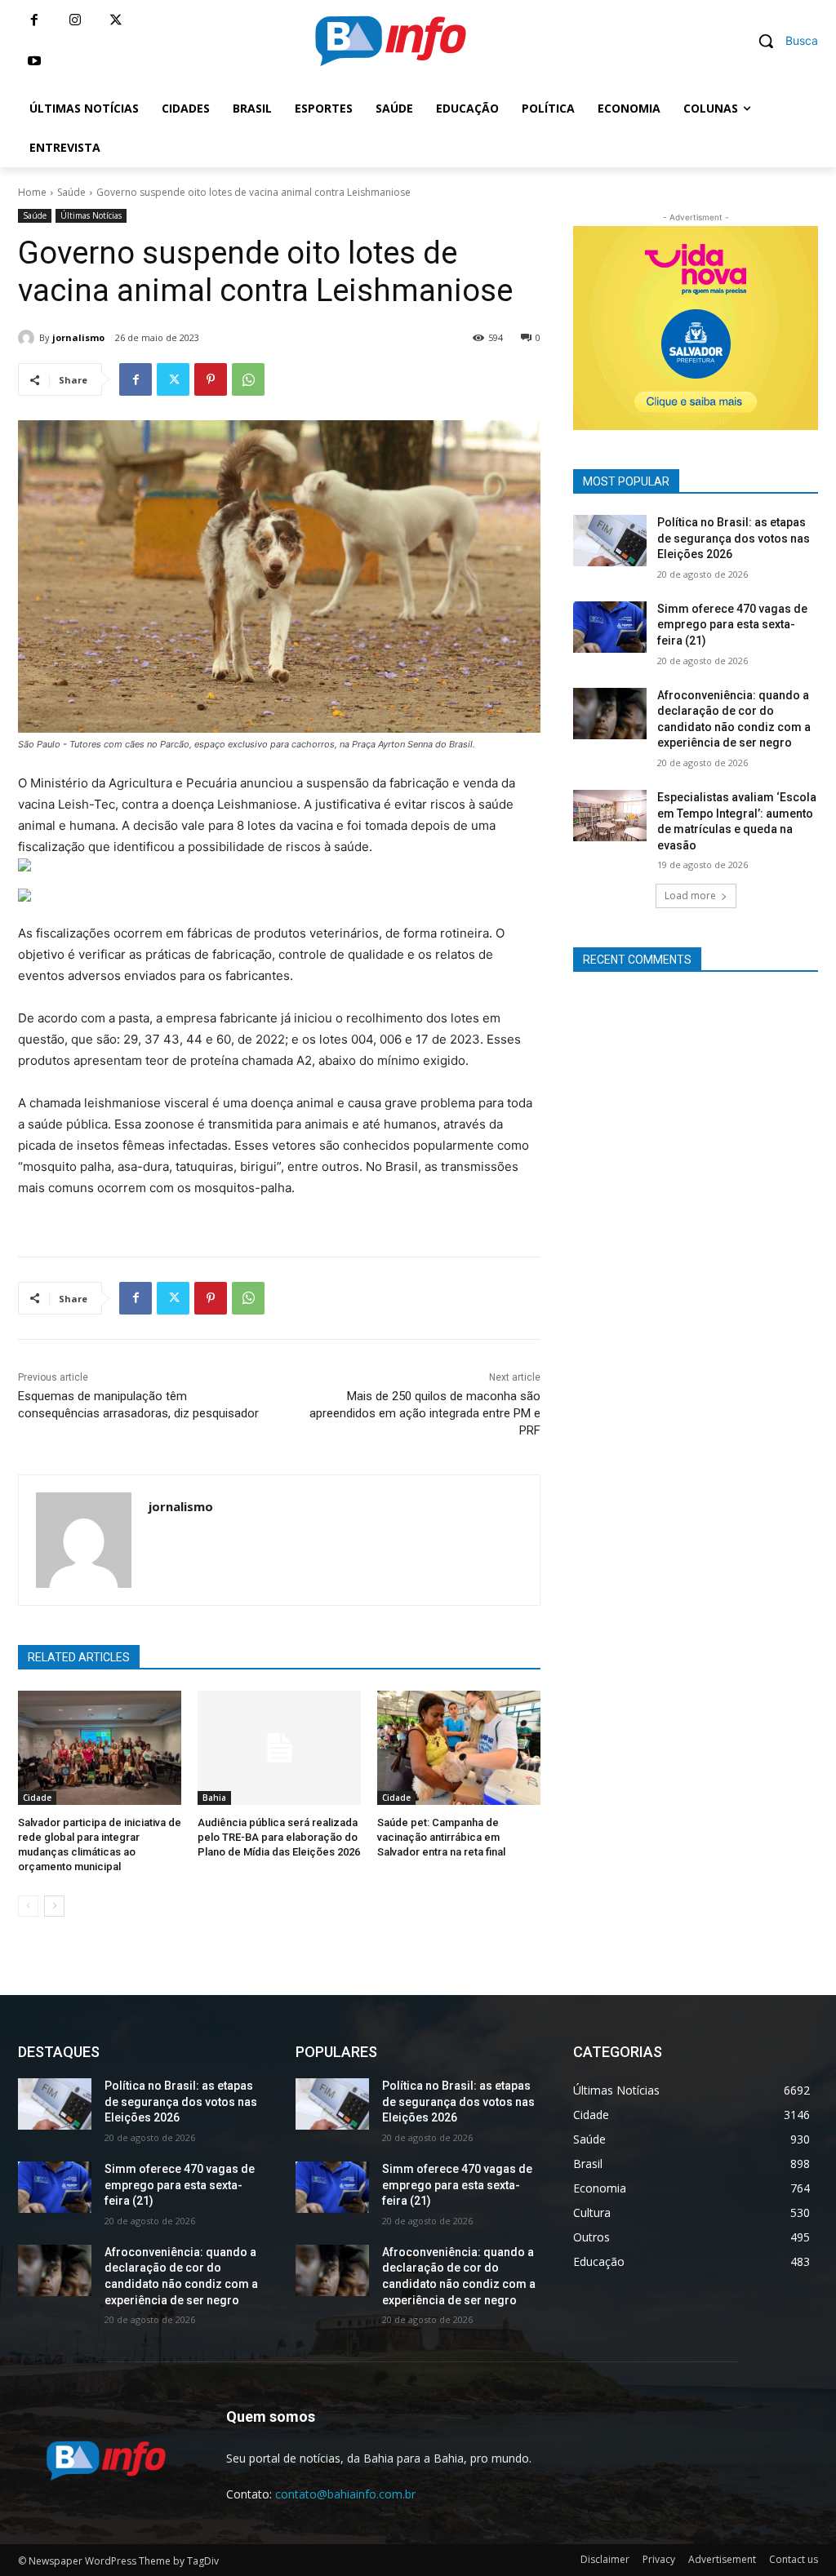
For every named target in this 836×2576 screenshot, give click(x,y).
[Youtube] (34, 61)
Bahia (214, 1798)
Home (32, 192)
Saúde (71, 192)
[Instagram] (75, 20)
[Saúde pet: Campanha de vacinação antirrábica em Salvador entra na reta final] (459, 1748)
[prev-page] (28, 1906)
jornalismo (78, 337)
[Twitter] (116, 20)
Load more (690, 896)
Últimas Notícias (91, 215)
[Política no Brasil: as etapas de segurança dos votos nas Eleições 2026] (610, 541)
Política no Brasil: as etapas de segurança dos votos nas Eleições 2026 (734, 538)
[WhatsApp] (248, 379)
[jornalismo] (29, 338)
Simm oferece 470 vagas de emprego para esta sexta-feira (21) (732, 625)
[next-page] (54, 1906)
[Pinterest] (211, 379)
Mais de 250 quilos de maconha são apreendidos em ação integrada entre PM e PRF (425, 1413)
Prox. (545, 324)
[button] (782, 41)
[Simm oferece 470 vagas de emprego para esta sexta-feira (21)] (610, 627)
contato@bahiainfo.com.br (345, 2494)
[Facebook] (34, 20)
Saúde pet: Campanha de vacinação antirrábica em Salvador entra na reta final (441, 1837)
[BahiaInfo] (390, 41)
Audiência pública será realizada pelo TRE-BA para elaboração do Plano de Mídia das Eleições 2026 (279, 1837)
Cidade (37, 1798)
